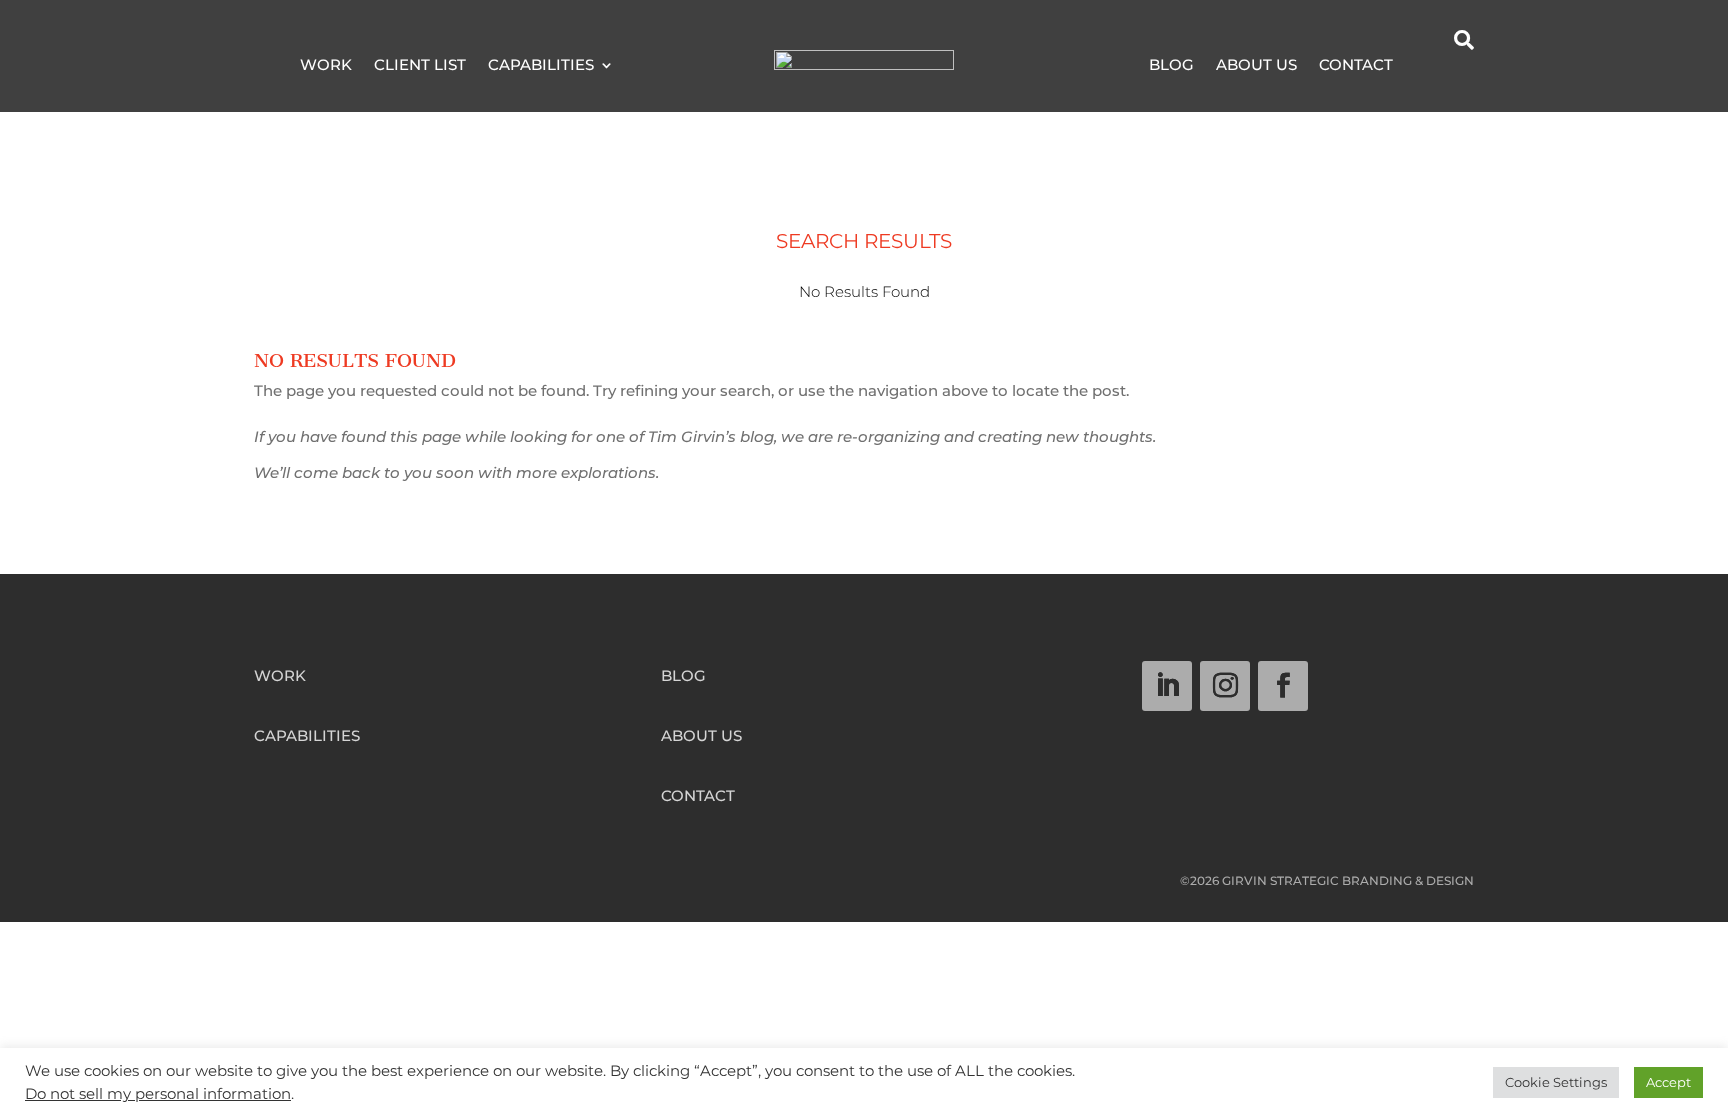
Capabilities (541, 66)
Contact (1356, 66)
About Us (1256, 66)
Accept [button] (1668, 1082)
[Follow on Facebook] (1283, 686)
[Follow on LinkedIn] (1167, 686)
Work (326, 66)
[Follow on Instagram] (1225, 686)
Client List (420, 66)
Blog (1171, 66)
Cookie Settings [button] (1556, 1082)
